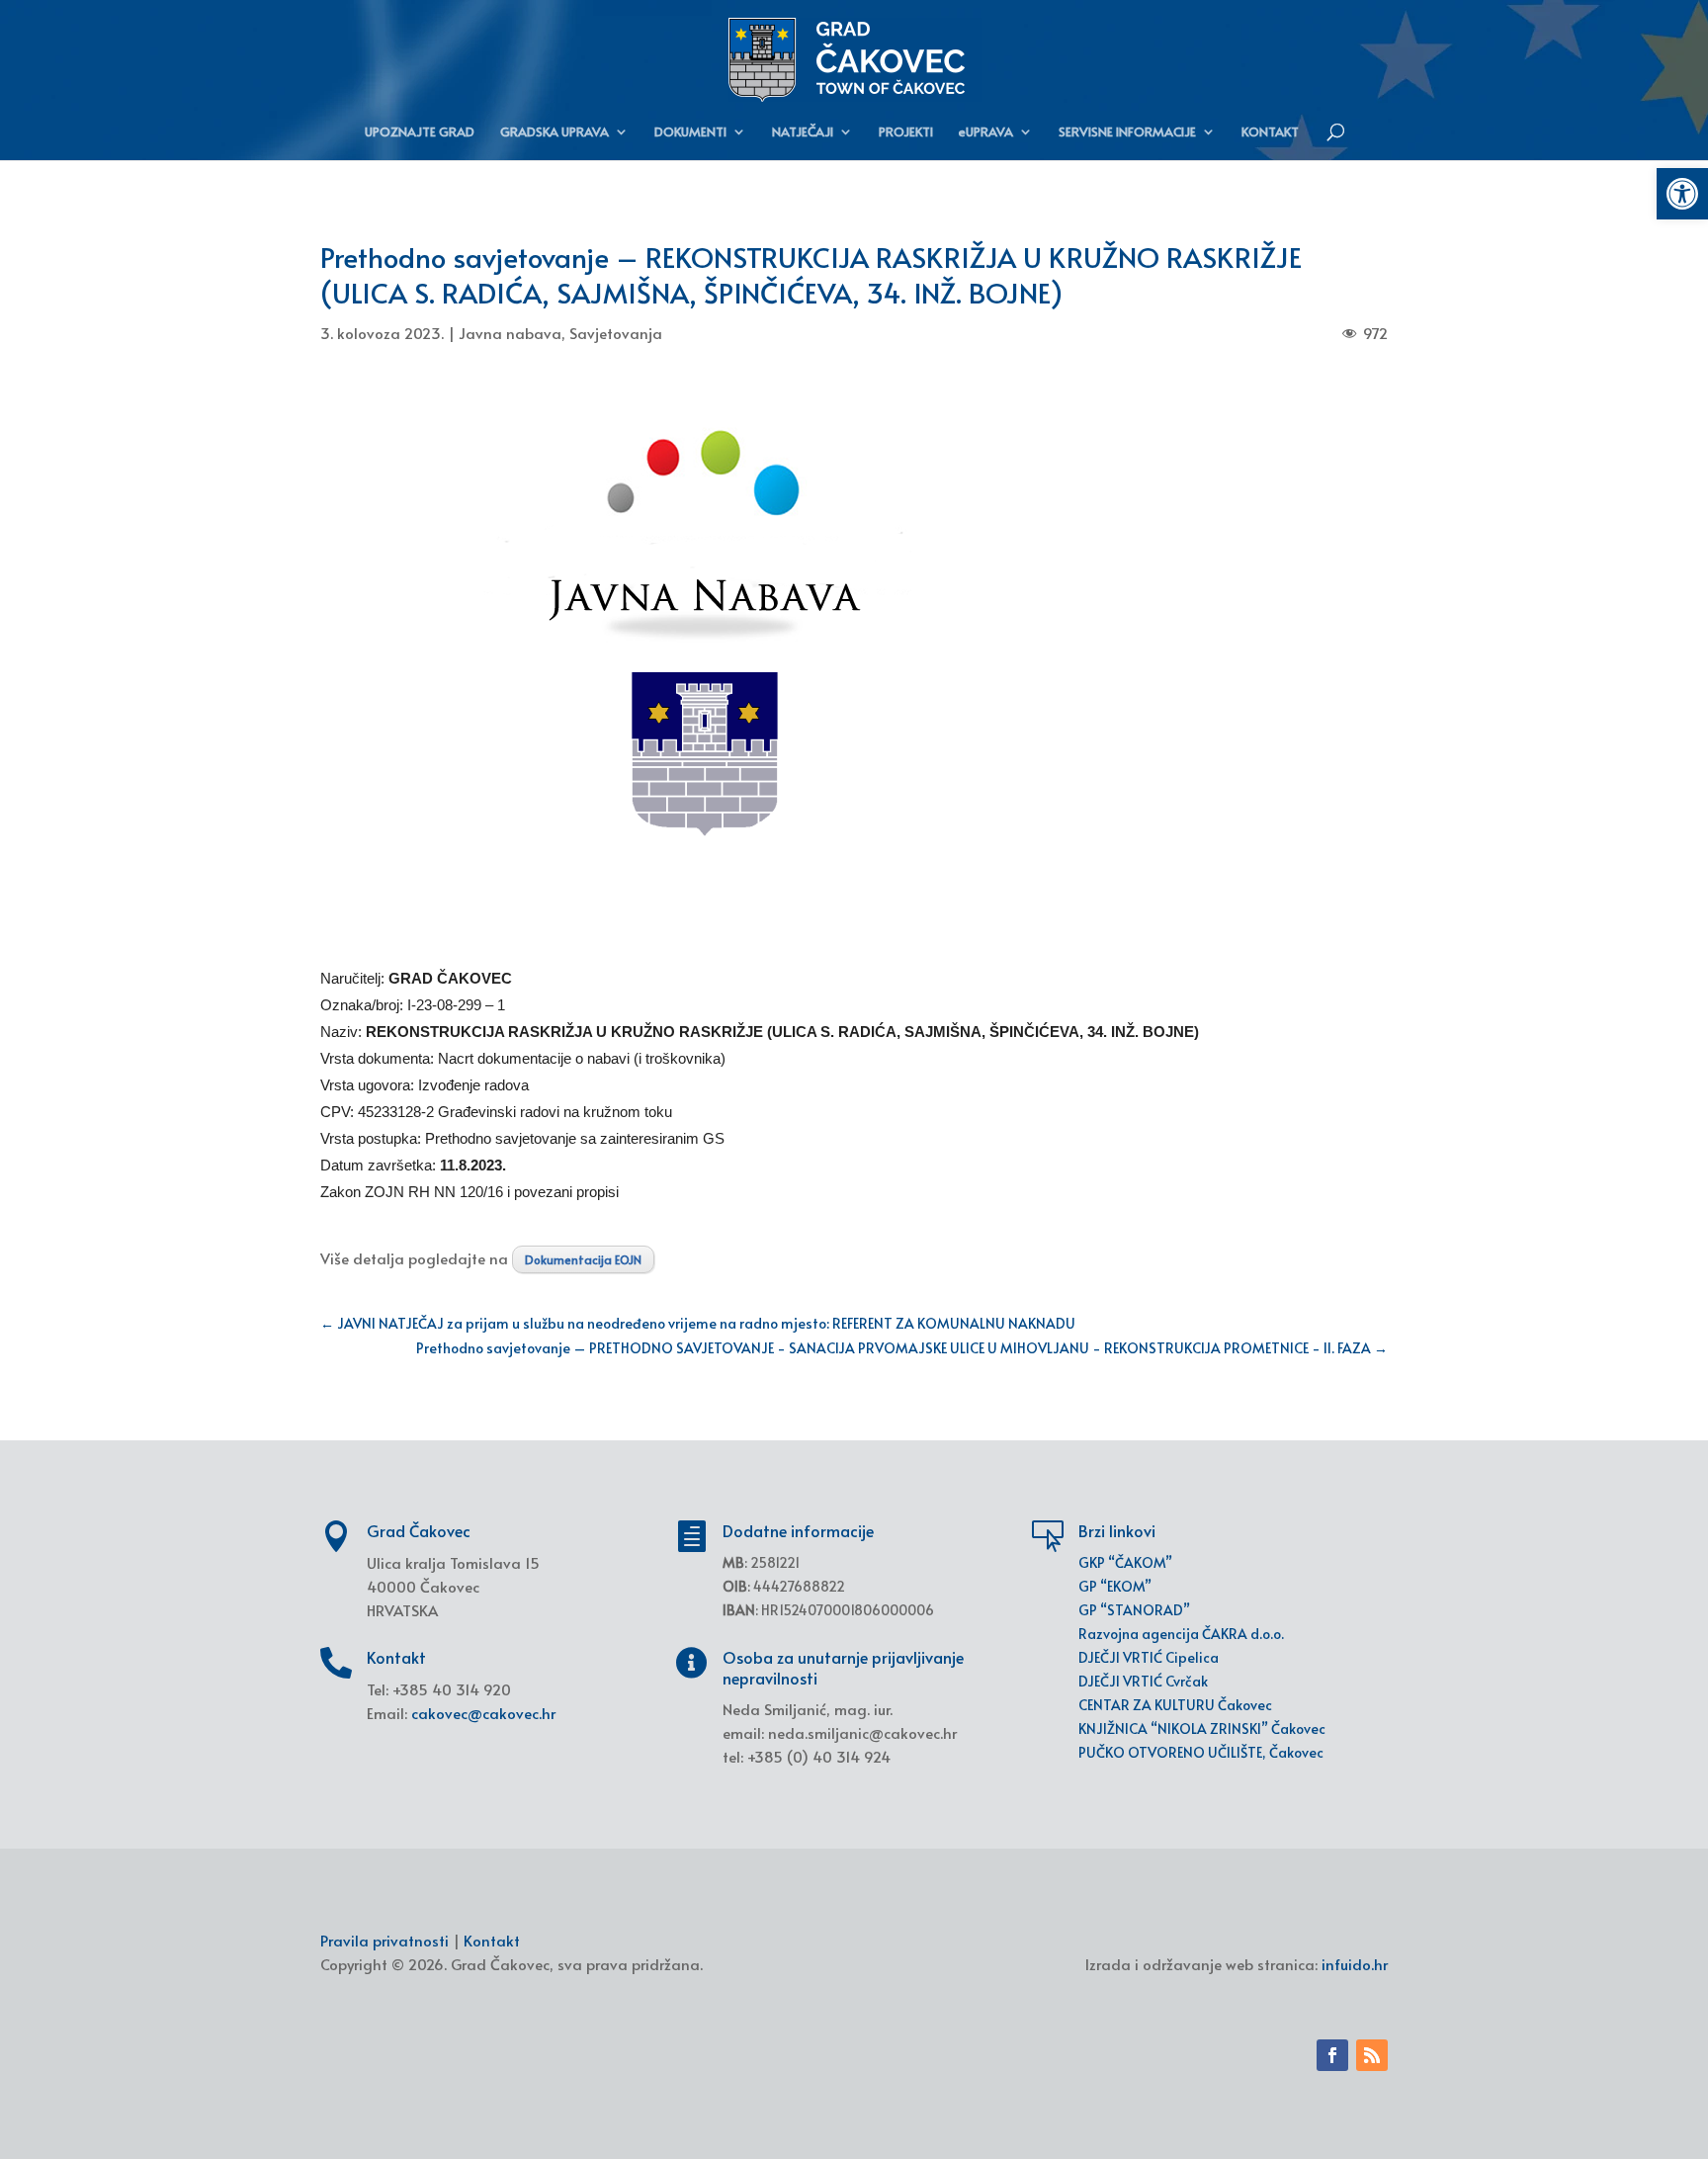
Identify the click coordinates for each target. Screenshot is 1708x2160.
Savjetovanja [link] (616, 333)
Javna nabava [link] (510, 333)
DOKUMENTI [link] (690, 132)
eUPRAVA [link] (986, 132)
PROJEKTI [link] (906, 132)
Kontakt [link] (492, 1940)
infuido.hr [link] (1355, 1964)
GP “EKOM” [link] (1115, 1586)
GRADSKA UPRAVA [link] (555, 132)
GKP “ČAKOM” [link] (1125, 1562)
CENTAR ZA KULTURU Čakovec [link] (1175, 1705)
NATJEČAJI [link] (803, 132)
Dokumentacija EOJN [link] (583, 1259)
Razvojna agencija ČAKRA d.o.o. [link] (1181, 1634)
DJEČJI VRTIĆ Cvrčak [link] (1143, 1681)
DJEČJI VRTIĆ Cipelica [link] (1149, 1657)
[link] (1682, 194)
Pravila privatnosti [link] (384, 1940)
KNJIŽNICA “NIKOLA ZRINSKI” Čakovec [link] (1202, 1728)
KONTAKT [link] (1270, 132)
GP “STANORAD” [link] (1134, 1610)
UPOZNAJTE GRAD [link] (420, 132)
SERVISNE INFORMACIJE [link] (1127, 132)
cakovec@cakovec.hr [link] (483, 1713)
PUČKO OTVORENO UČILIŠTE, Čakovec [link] (1201, 1752)
